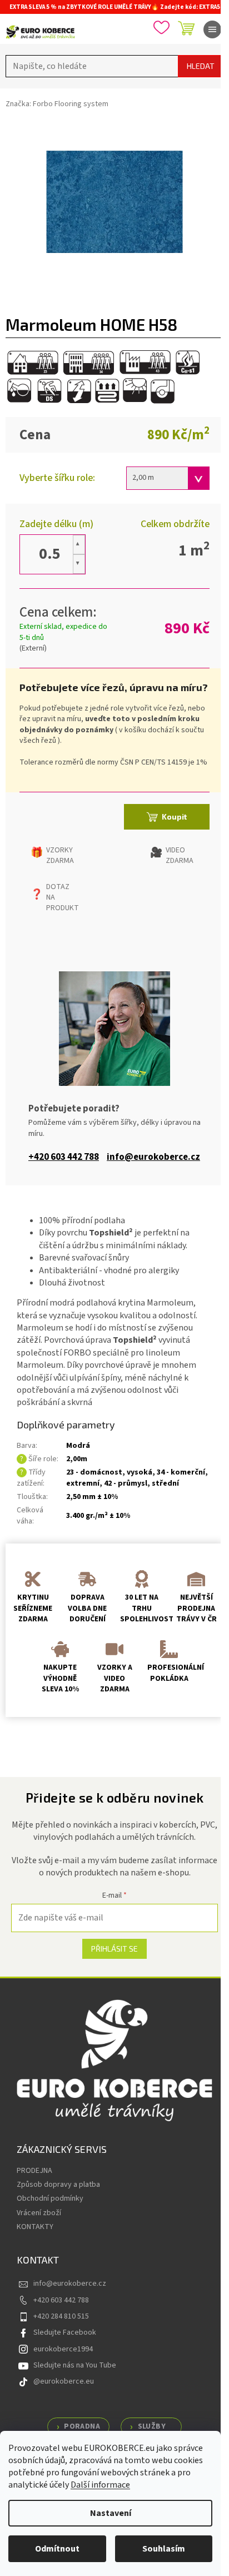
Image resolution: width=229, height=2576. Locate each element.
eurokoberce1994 (63, 2349)
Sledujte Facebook (65, 2332)
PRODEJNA (34, 2171)
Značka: (57, 104)
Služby (152, 2426)
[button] (79, 545)
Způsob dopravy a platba (58, 2185)
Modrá (78, 1446)
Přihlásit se (114, 1949)
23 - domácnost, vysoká (109, 1472)
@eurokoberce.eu (64, 2381)
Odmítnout (57, 2549)
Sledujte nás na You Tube (75, 2365)
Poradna (82, 2426)
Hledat (201, 66)
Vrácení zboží (39, 2213)
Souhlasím (164, 2549)
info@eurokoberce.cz (153, 1157)
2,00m (77, 1459)
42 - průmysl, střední (141, 1483)
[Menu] (212, 29)
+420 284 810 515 (61, 2316)
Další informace (100, 2485)
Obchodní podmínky (50, 2198)
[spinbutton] (49, 554)
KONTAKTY (35, 2227)
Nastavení (111, 2513)
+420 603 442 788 (64, 1157)
